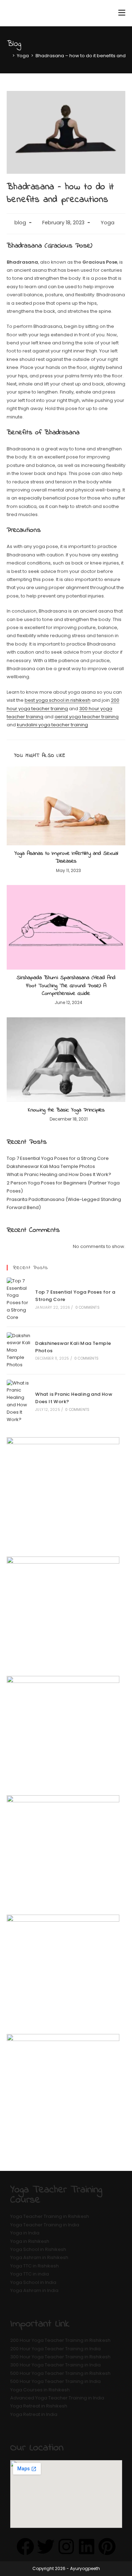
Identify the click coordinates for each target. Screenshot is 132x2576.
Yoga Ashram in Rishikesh (39, 2257)
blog (20, 223)
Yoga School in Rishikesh (38, 2249)
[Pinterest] (107, 2547)
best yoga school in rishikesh (58, 700)
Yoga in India (25, 2233)
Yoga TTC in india (30, 2274)
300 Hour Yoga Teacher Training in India (55, 2365)
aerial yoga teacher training (87, 717)
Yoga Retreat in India (34, 2414)
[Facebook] (25, 2547)
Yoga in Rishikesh (30, 2241)
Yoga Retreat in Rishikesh (39, 2406)
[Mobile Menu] (122, 13)
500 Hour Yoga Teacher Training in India (55, 2381)
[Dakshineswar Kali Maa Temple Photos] (19, 1350)
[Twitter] (46, 2547)
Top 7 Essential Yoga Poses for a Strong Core (58, 1158)
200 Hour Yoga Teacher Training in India (55, 2349)
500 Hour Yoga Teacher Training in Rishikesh (60, 2373)
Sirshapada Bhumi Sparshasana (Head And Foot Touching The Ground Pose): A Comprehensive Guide (66, 986)
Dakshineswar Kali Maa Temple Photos (51, 1166)
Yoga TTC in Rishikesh (34, 2266)
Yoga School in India (33, 2282)
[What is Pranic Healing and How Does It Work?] (19, 1402)
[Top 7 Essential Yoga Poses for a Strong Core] (19, 1299)
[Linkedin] (87, 2547)
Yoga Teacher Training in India (45, 2225)
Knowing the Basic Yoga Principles (66, 1110)
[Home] (8, 56)
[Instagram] (66, 2547)
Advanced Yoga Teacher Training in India (57, 2398)
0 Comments (87, 1307)
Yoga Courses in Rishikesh (40, 2390)
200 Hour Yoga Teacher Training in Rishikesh (60, 2340)
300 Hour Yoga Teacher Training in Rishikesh (60, 2357)
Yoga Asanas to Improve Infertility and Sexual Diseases (66, 857)
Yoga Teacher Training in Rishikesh (50, 2216)
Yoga (108, 223)
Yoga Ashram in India (34, 2290)
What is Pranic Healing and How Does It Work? (59, 1174)
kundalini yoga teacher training (52, 725)
